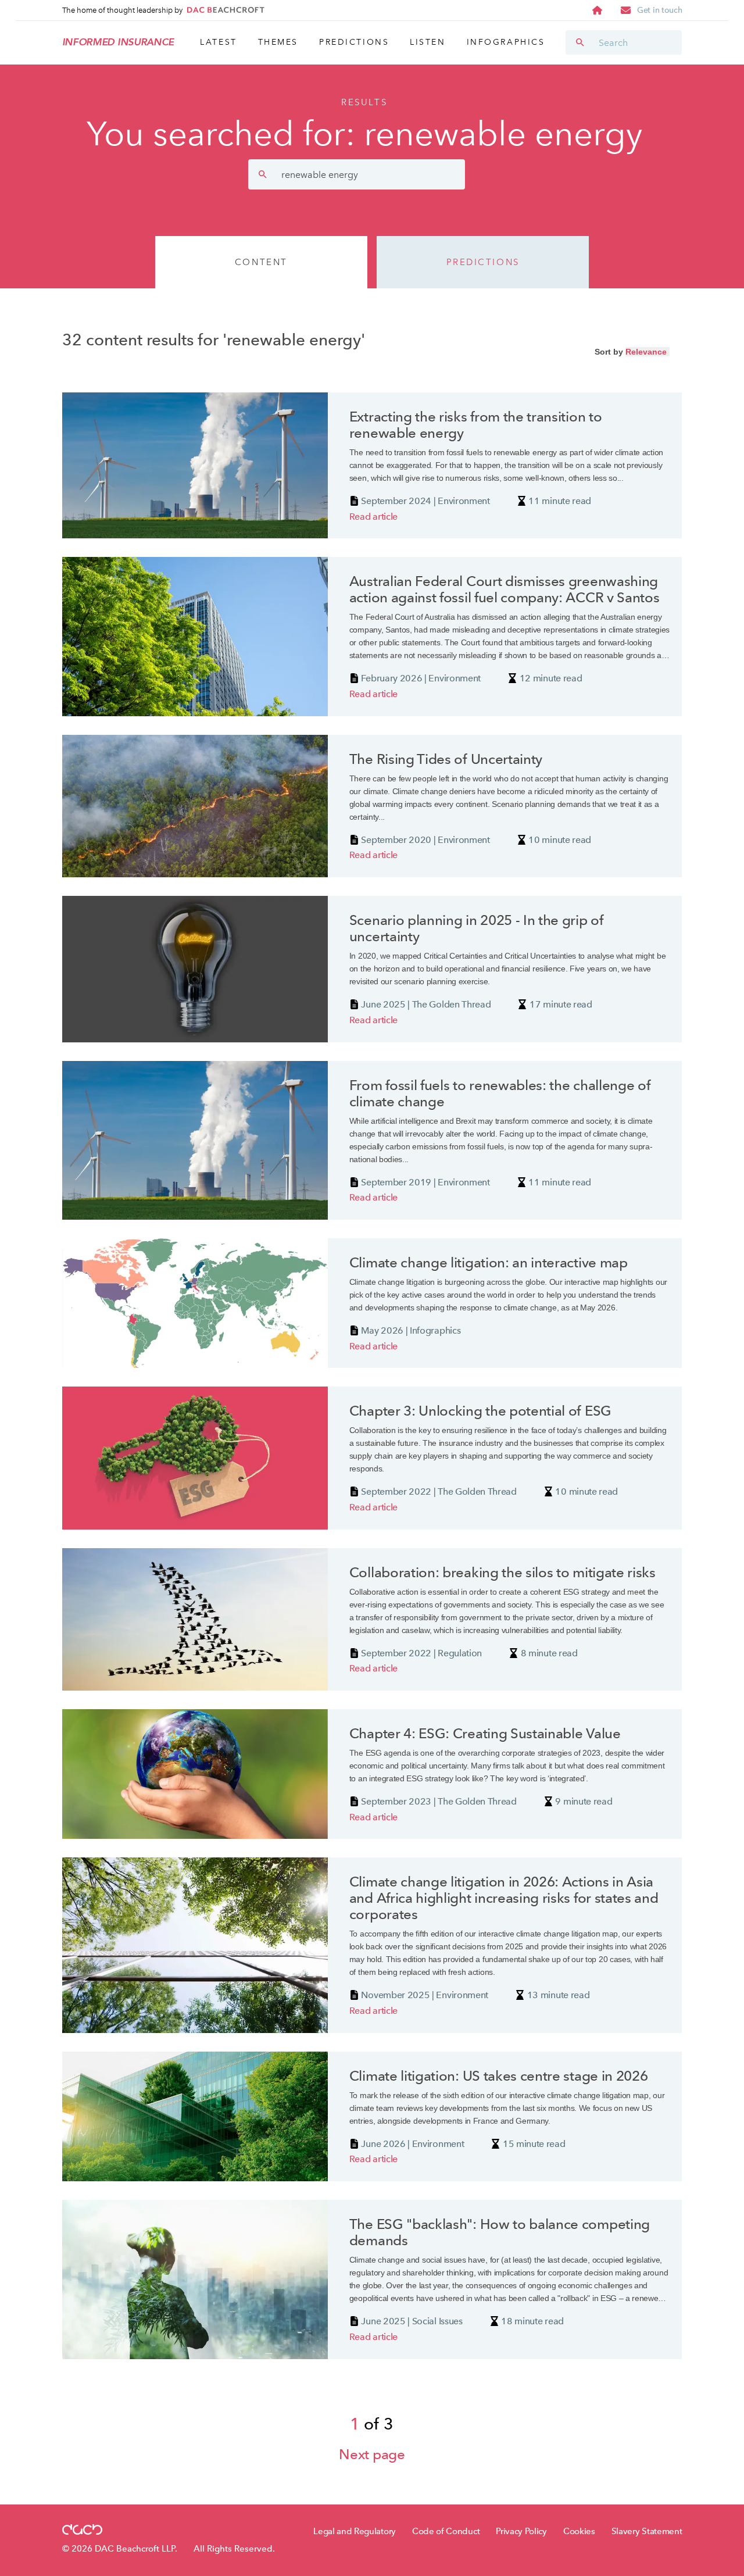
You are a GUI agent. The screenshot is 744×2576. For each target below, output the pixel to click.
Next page (372, 2455)
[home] (597, 10)
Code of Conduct (446, 2531)
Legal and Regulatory (355, 2531)
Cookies (579, 2531)
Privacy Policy (521, 2531)
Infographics (506, 42)
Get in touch (659, 10)
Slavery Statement (647, 2531)
